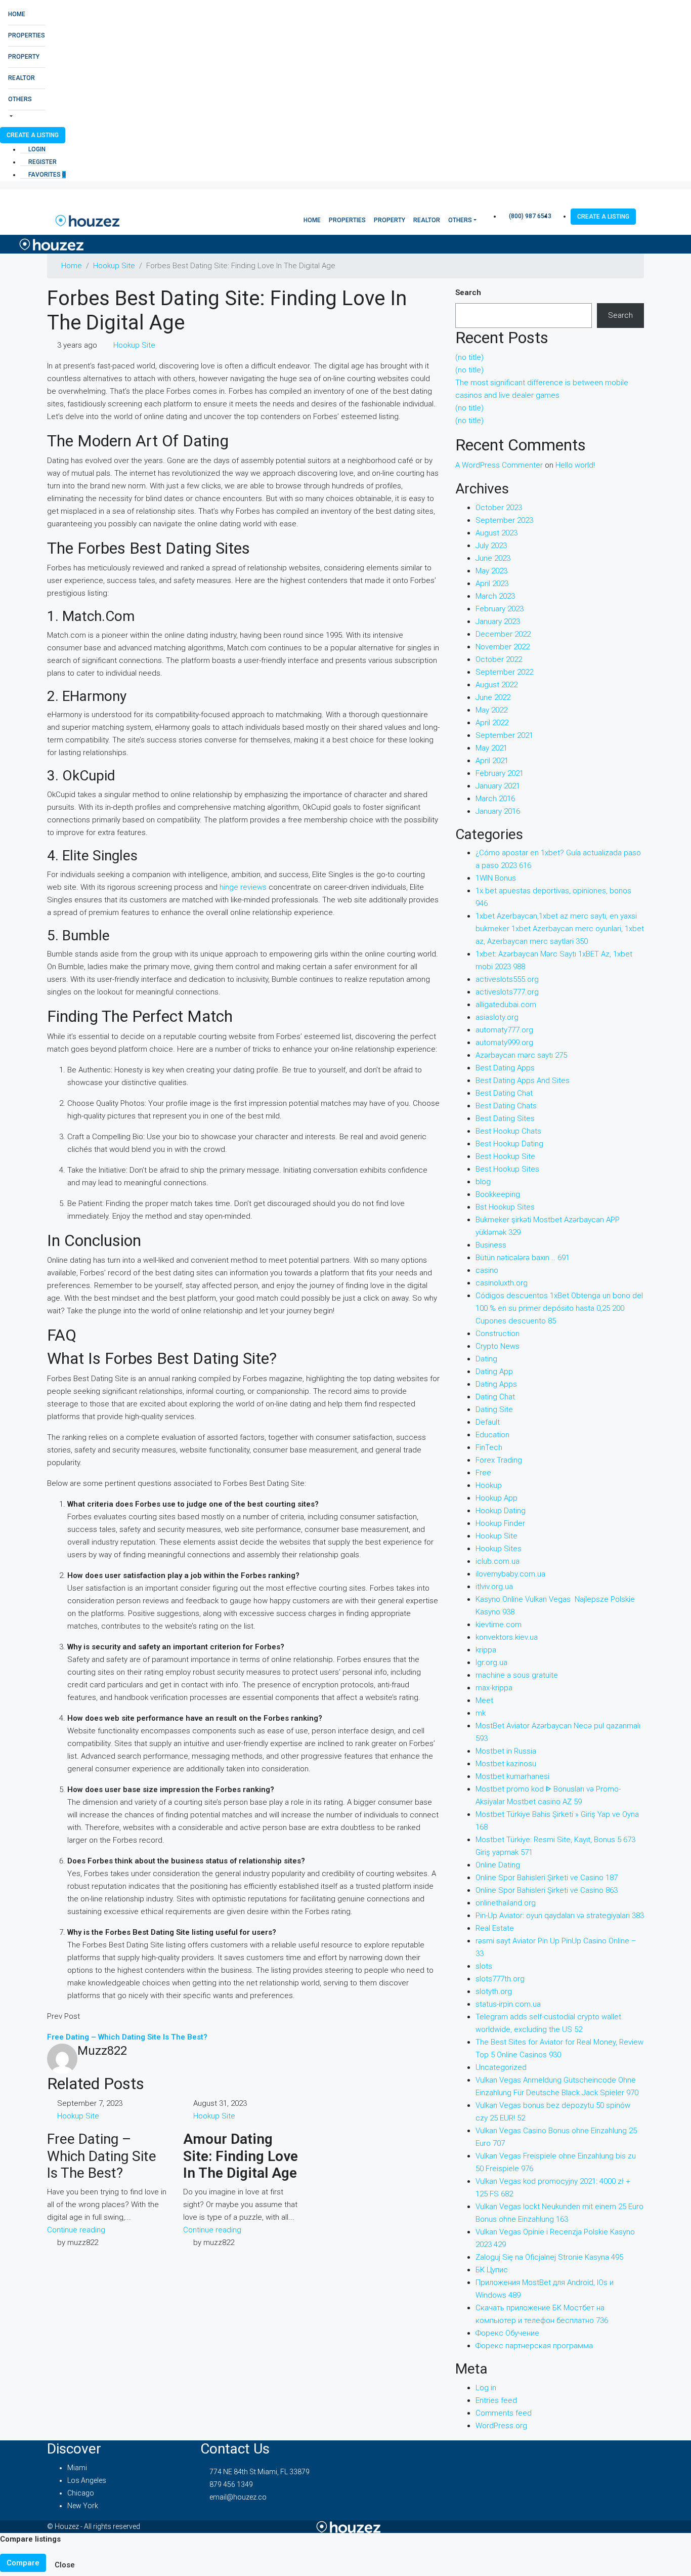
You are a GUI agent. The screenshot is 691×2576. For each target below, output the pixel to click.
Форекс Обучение (507, 2333)
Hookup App (496, 1498)
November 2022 (503, 647)
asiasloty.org (497, 1017)
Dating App (494, 1372)
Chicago (81, 2493)
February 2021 (500, 773)
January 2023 (498, 621)
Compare (23, 2563)
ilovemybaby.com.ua (510, 1574)
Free (483, 1473)
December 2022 (503, 634)
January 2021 (498, 786)
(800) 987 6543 (529, 216)
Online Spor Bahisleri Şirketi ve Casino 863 (547, 1890)
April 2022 (492, 723)
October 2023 (499, 508)
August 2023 (496, 533)
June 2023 (493, 558)
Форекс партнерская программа (534, 2346)
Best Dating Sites (505, 1118)
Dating (486, 1359)
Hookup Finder (500, 1523)
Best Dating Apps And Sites (523, 1081)
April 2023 (492, 584)
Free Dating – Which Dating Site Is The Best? (102, 2156)
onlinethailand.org (506, 1903)
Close (65, 2565)
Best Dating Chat (504, 1093)
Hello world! (575, 465)
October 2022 (499, 659)
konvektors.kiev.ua (507, 1637)
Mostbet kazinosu (506, 1764)
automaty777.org (504, 1030)
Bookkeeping (498, 1194)
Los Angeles (87, 2480)
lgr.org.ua (491, 1663)
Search (468, 293)
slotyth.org (494, 1991)
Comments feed (504, 2413)
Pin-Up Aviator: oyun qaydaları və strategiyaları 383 (560, 1916)
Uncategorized (501, 2067)
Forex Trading (499, 1460)
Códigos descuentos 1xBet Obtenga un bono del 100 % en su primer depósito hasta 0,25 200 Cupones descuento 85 (559, 1308)
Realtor (21, 78)
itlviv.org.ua (494, 1587)
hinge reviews (243, 887)
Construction (498, 1334)
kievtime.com (499, 1625)
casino (487, 1270)
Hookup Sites (499, 1549)
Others (20, 99)
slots (484, 1966)
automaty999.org (504, 1043)
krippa (486, 1650)
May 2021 (491, 748)
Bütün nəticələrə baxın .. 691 (523, 1258)
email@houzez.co (238, 2497)
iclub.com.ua (498, 1561)
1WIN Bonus (496, 878)
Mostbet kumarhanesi (512, 1776)
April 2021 (492, 761)
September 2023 (504, 520)
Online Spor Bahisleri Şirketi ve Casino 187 (547, 1878)
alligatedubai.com (506, 1005)
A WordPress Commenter (499, 465)
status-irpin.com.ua (508, 2004)
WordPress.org (501, 2426)
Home (17, 14)
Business (491, 1245)
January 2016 (498, 811)
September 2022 (504, 672)
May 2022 (491, 710)
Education (492, 1435)
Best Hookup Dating (509, 1144)
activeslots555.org (507, 979)
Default (488, 1422)
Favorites (46, 175)
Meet (484, 1700)
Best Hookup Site (505, 1156)
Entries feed (496, 2400)
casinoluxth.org (502, 1283)
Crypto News (498, 1346)
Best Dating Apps (505, 1068)
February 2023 (500, 609)
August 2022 (496, 685)
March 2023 (495, 596)
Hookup (489, 1485)
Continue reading (76, 2230)
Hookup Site (114, 266)
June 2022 (493, 697)
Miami (77, 2468)
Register (42, 162)
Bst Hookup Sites (505, 1207)
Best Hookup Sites (507, 1169)
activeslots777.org (507, 992)
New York (83, 2506)
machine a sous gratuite (517, 1675)
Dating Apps (496, 1384)
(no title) (469, 357)
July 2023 (491, 546)
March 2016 (495, 799)
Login (36, 149)
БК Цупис (492, 2270)
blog (483, 1182)
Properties (27, 35)
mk (481, 1713)
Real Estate (495, 1928)
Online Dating (498, 1865)
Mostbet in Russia (506, 1751)
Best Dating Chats (506, 1106)
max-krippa (494, 1688)
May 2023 (491, 571)
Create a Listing (33, 135)
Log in (486, 2388)
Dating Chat (495, 1397)
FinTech (489, 1447)
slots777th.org (500, 1979)
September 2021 (504, 735)
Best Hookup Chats (508, 1131)
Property (24, 57)
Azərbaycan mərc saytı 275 (521, 1055)
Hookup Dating (501, 1511)
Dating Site (494, 1409)
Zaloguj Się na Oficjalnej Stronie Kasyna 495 (549, 2257)
